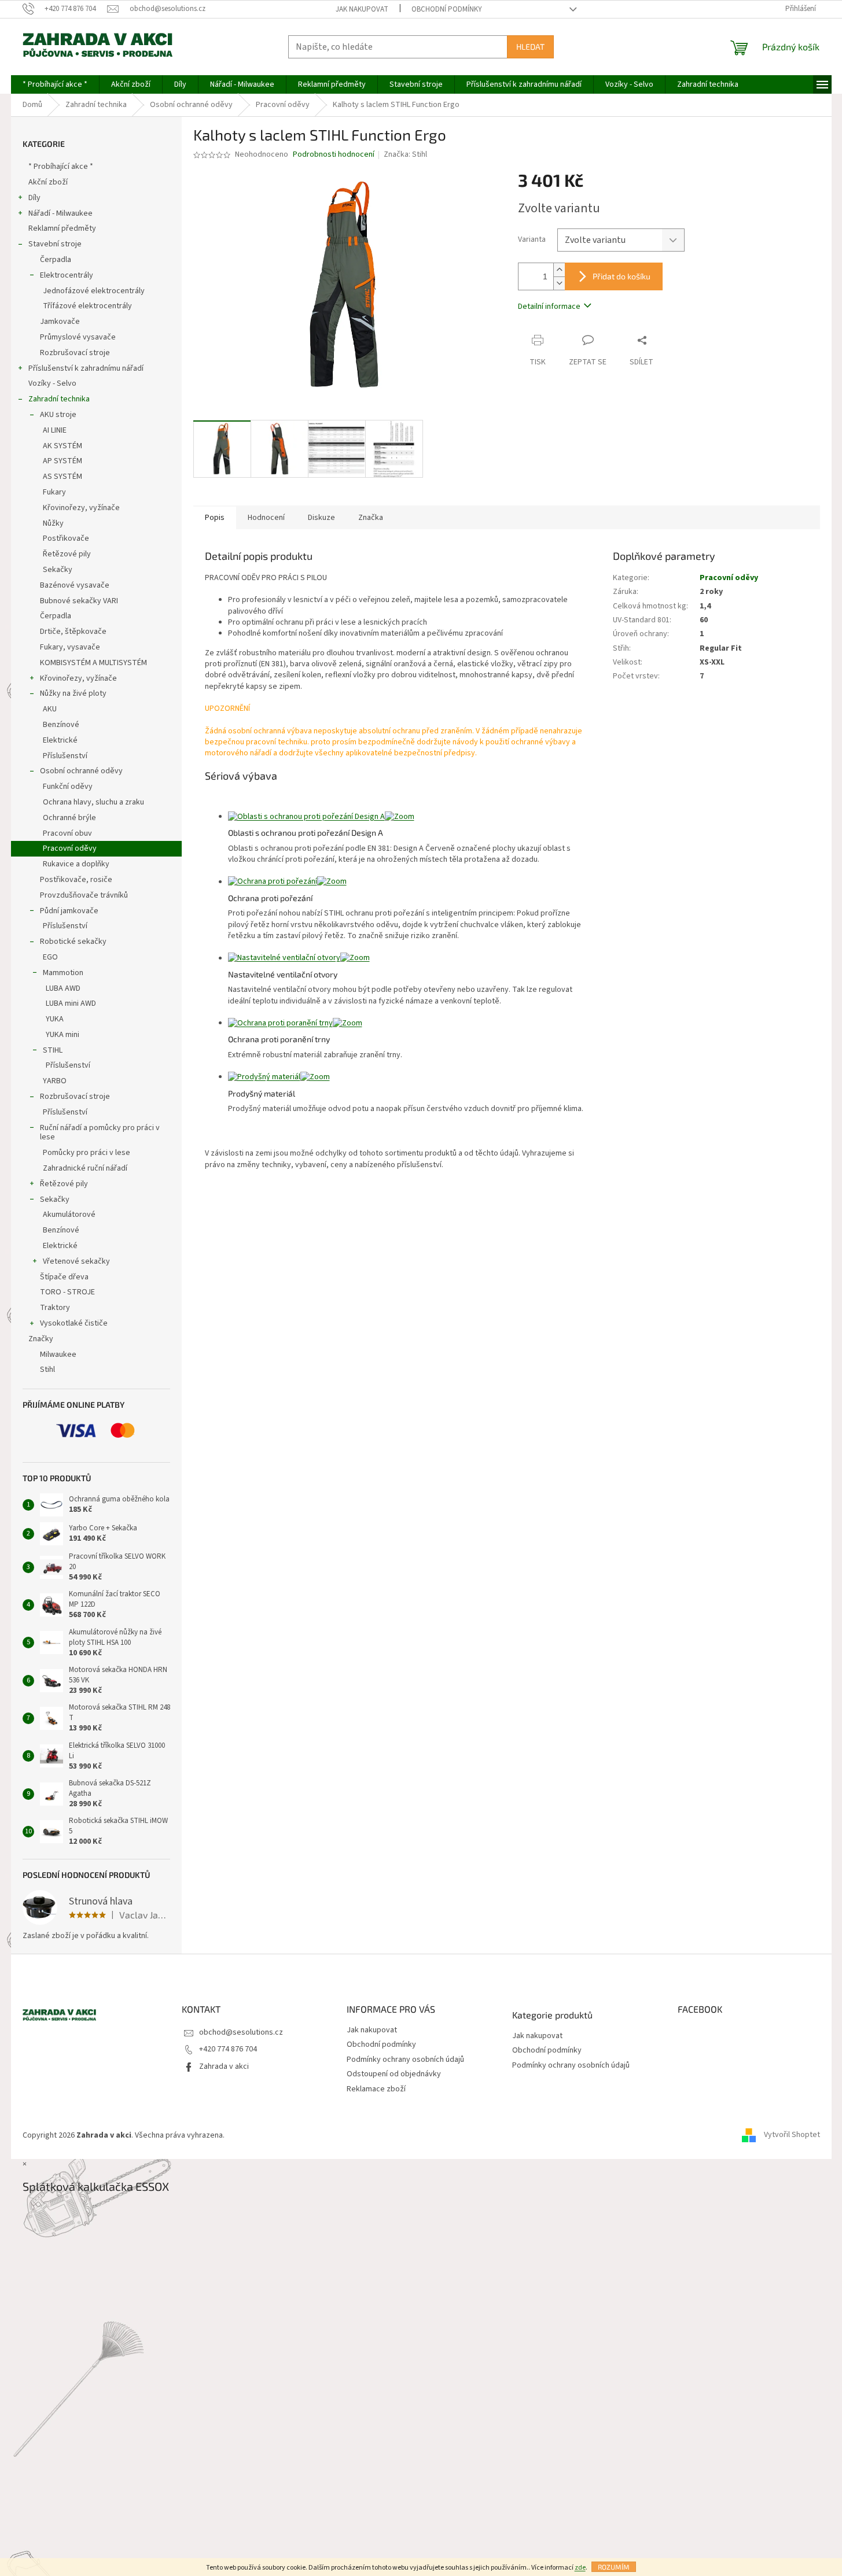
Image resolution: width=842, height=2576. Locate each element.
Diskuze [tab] (321, 518)
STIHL (53, 1050)
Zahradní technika (59, 399)
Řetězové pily (67, 554)
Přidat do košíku (622, 276)
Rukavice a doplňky (76, 864)
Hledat (530, 47)
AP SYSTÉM (62, 461)
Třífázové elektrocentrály (87, 306)
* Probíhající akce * (61, 167)
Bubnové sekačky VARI (79, 601)
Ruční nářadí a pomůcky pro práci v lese (100, 1133)
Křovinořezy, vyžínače (81, 508)
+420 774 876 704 (228, 2049)
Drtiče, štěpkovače (73, 632)
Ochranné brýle (69, 818)
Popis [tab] (215, 518)
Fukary (54, 492)
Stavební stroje (55, 244)
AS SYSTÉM (62, 477)
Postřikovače (66, 538)
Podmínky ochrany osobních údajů (405, 2060)
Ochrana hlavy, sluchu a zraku (93, 802)
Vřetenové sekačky (76, 1261)
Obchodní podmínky (447, 9)
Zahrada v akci (224, 2066)
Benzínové (61, 725)
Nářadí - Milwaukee (60, 213)
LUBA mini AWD (71, 1003)
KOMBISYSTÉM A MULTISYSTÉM (93, 663)
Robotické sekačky (73, 942)
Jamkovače (60, 322)
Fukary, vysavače (70, 647)
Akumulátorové (69, 1215)
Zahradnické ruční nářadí (85, 1168)
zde (580, 2568)
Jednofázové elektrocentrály (94, 291)
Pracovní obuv (67, 833)
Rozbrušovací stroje (75, 353)
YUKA (55, 1019)
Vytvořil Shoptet (792, 2135)
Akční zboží (48, 182)
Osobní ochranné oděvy (81, 771)
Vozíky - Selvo (52, 383)
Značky (41, 1339)
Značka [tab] (371, 518)
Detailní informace (549, 307)
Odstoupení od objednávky (394, 2074)
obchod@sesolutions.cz (241, 2032)
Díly (34, 198)
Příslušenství (65, 756)
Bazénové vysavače (75, 585)
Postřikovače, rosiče (76, 880)
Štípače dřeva (64, 1277)
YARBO (55, 1081)
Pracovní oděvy (70, 848)
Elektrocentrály (67, 275)
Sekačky (58, 570)
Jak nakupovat (362, 9)
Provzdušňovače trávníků (84, 895)
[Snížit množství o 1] (559, 283)
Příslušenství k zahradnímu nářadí (86, 368)
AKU (50, 709)
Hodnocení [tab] (266, 518)
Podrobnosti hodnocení (334, 155)
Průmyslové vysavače (78, 337)
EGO (50, 957)
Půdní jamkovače (69, 911)
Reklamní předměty (62, 228)
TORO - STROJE (67, 1292)
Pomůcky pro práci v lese (87, 1153)
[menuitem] (55, 84)
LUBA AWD (63, 988)
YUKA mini (62, 1035)
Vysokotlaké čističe (74, 1323)
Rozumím (614, 2567)
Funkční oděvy (68, 787)
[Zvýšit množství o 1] (559, 270)
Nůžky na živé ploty (73, 693)
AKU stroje (58, 415)
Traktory (55, 1308)
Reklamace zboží (376, 2089)
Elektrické (60, 740)
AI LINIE (55, 430)
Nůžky (53, 523)
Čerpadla (56, 260)
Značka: (405, 154)
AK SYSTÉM (62, 446)
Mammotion (63, 973)
